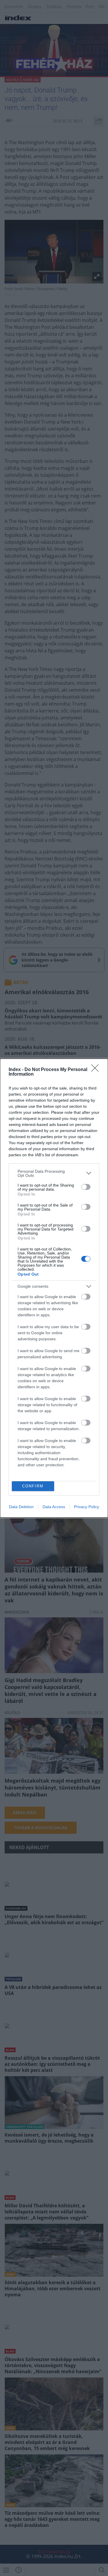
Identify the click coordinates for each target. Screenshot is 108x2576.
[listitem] (54, 1173)
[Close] (97, 1070)
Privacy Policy (87, 1507)
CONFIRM (33, 1486)
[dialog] (54, 1288)
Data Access (54, 1507)
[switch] (86, 1187)
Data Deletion (21, 1507)
